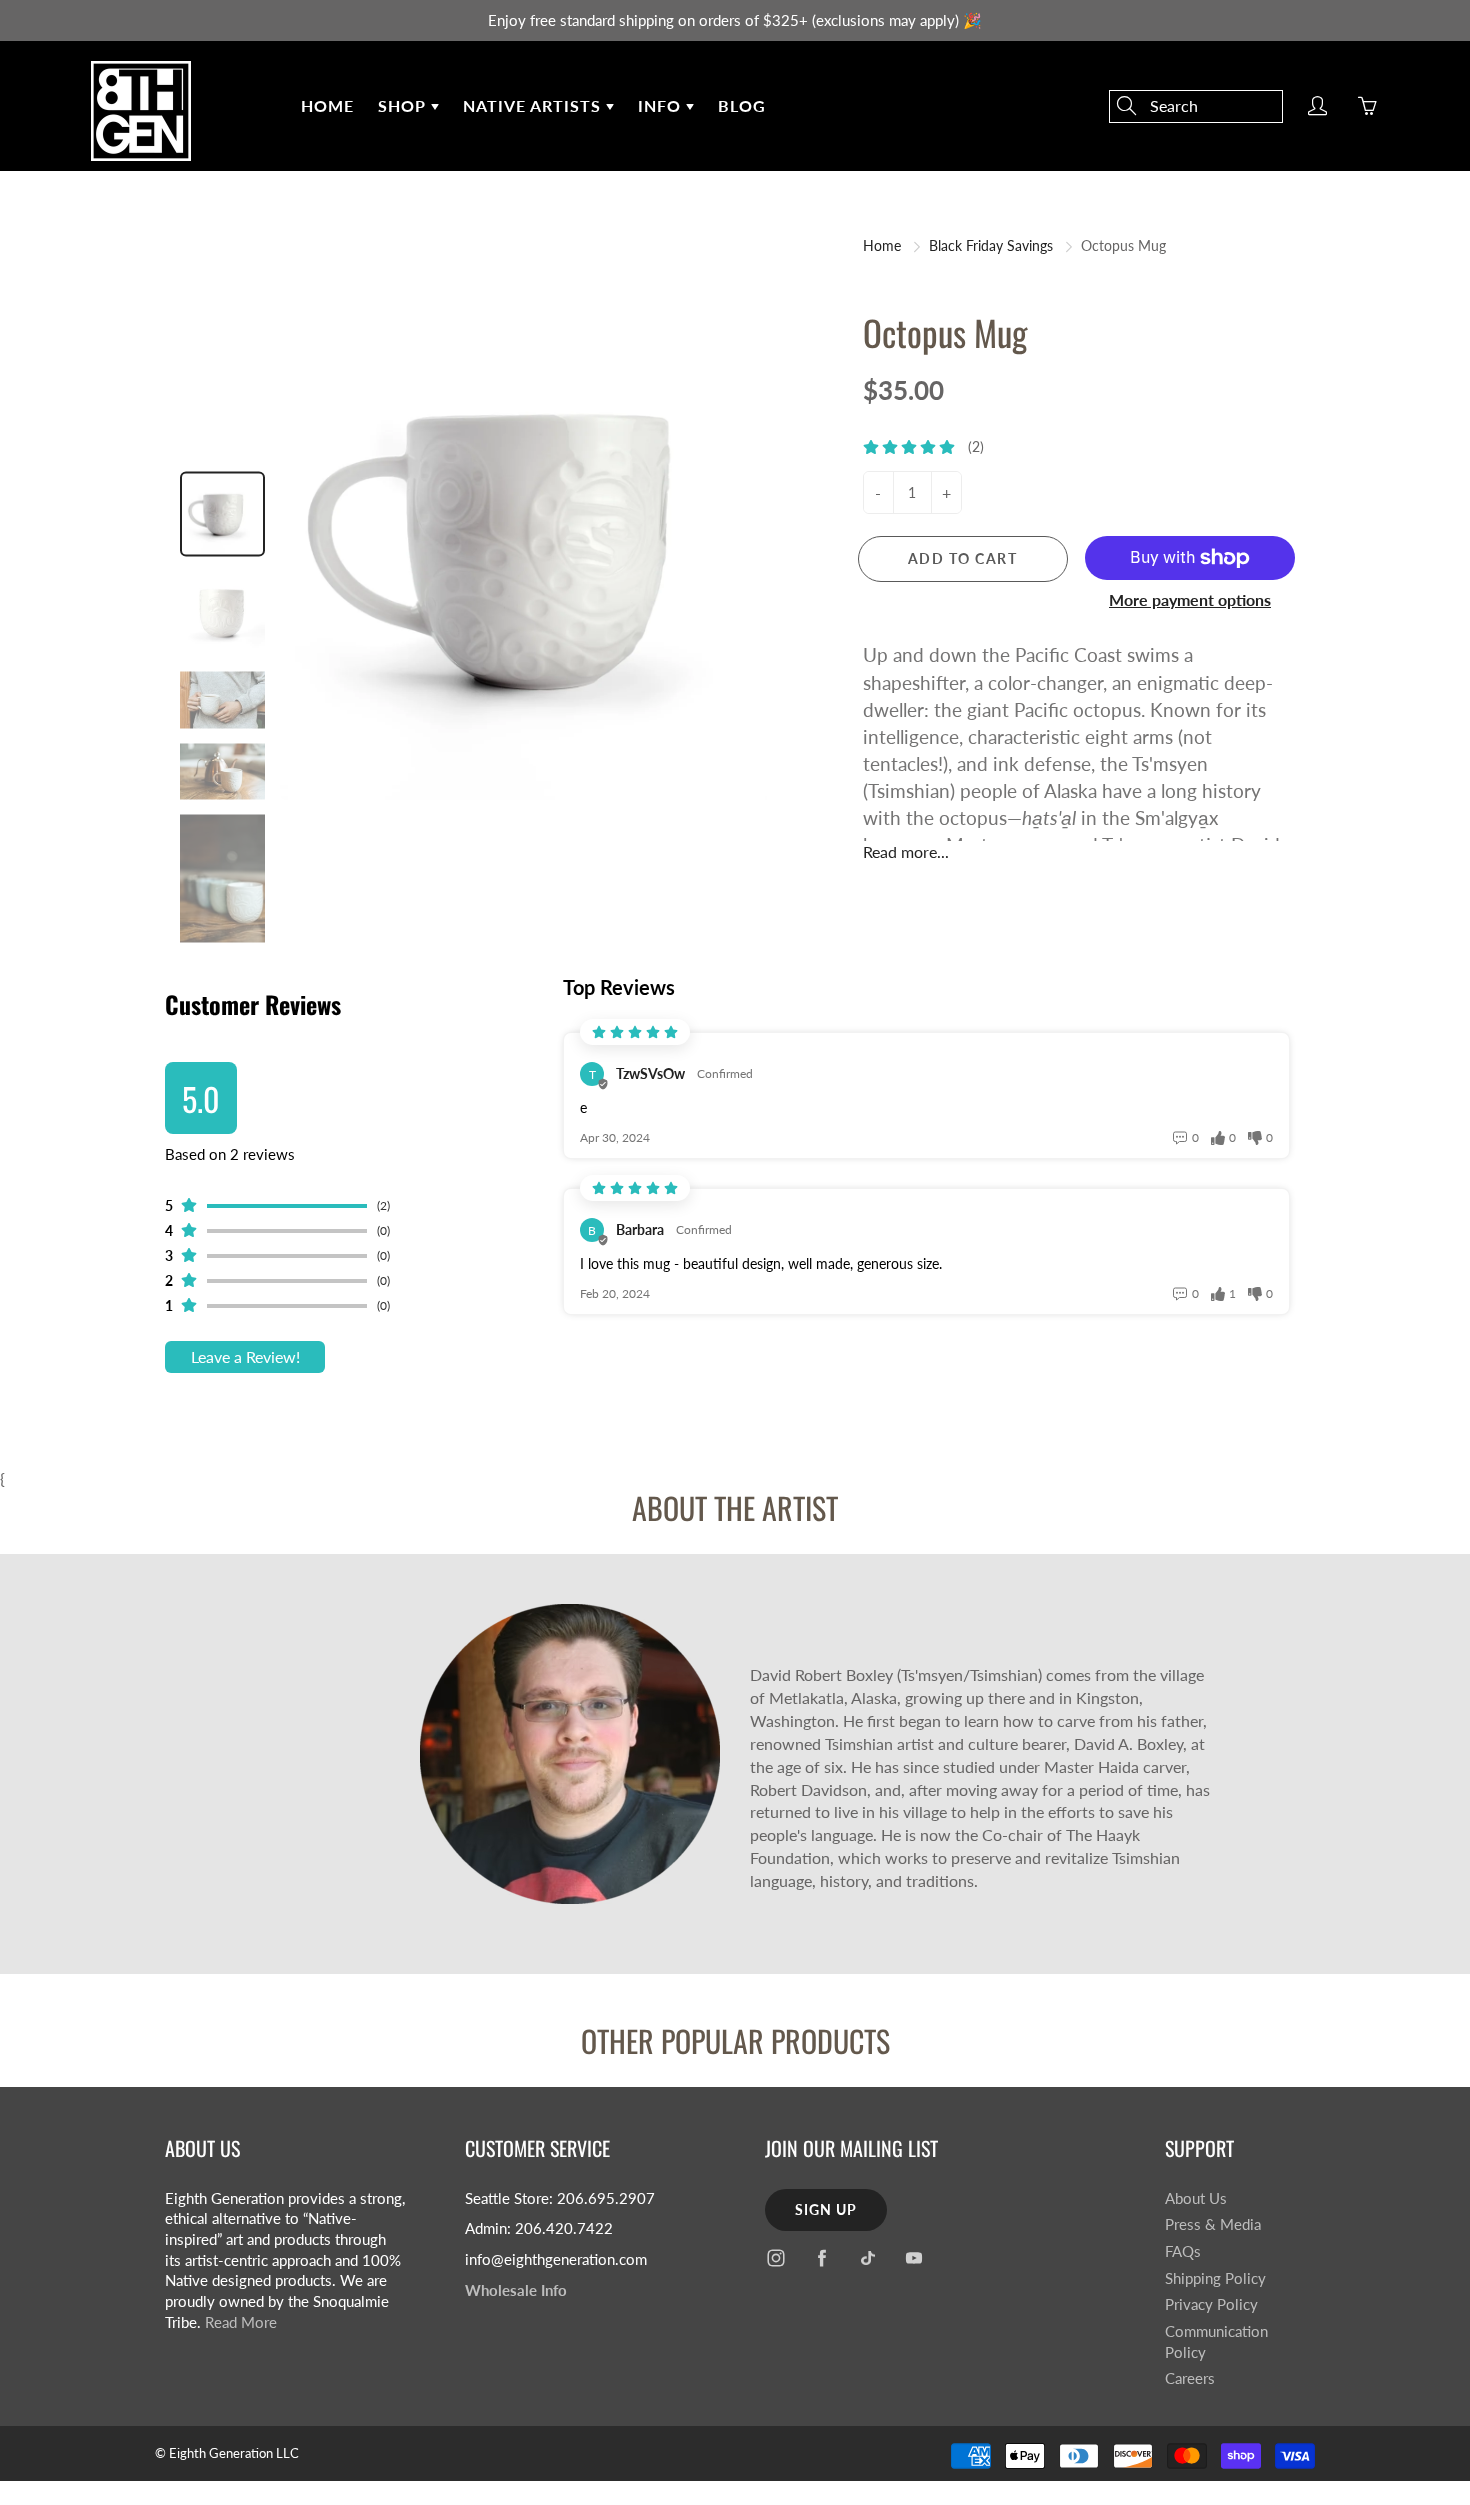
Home (327, 105)
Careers (1190, 2378)
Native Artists (534, 105)
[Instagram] (775, 2258)
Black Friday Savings (991, 245)
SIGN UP (826, 2209)
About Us (1196, 2198)
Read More (241, 2322)
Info (662, 105)
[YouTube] (913, 2258)
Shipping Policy (1215, 2278)
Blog (742, 105)
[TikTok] (867, 2258)
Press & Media (1213, 2224)
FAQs (1183, 2251)
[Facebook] (821, 2258)
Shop (404, 105)
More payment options (1190, 599)
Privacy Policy (1211, 2304)
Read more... (906, 851)
